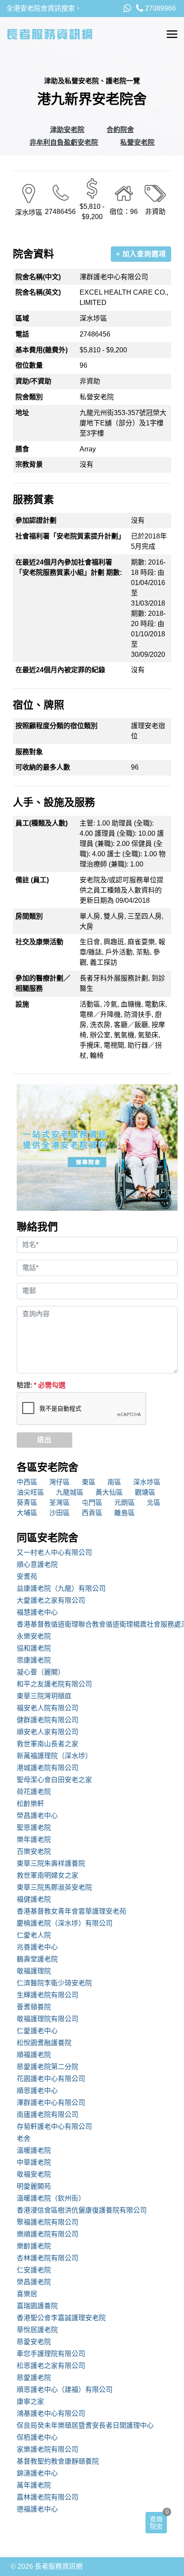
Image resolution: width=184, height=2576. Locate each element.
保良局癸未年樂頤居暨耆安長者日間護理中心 (85, 2425)
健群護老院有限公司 (47, 1720)
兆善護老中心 (37, 1947)
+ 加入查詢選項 (141, 254)
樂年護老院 (34, 1840)
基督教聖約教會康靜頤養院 (58, 2461)
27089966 (160, 8)
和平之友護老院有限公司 (54, 1684)
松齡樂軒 (30, 1804)
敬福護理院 (34, 1971)
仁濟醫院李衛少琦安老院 (54, 1983)
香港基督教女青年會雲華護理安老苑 (71, 1911)
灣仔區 (59, 1482)
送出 (45, 1440)
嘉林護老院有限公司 (47, 2497)
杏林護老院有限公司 (47, 2258)
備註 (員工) (32, 880)
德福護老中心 (37, 2509)
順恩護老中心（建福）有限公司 (65, 2390)
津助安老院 (67, 130)
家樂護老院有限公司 (47, 2449)
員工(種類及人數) (42, 823)
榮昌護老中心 (37, 1816)
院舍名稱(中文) (38, 277)
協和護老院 (34, 1648)
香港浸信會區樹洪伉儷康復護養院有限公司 (82, 2210)
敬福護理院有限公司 (47, 2019)
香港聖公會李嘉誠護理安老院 (61, 2318)
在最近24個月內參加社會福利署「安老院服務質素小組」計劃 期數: (69, 567)
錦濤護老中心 (37, 2473)
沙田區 (59, 1513)
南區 (114, 1482)
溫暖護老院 (34, 2150)
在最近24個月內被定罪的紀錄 (60, 670)
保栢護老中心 (37, 2437)
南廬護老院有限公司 (47, 2115)
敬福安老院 (34, 2174)
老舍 (24, 2138)
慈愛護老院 (34, 2378)
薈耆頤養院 (34, 2007)
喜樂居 (27, 2294)
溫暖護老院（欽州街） (51, 2198)
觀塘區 (145, 1492)
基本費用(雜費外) (42, 350)
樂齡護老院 (34, 2246)
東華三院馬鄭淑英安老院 (54, 1887)
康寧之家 (30, 2402)
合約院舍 (120, 130)
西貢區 (92, 1513)
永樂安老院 (34, 1636)
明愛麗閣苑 (34, 2186)
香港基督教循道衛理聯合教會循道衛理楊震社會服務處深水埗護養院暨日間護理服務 (97, 1624)
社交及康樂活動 (39, 942)
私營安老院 (137, 142)
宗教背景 (29, 464)
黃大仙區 (109, 1492)
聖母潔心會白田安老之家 (54, 1780)
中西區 (27, 1482)
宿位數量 (29, 365)
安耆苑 (27, 1576)
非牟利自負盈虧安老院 (64, 142)
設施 (22, 1004)
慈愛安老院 (34, 2342)
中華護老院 (34, 2162)
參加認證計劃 (36, 520)
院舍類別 (29, 397)
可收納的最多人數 (43, 767)
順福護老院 (34, 2055)
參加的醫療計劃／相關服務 (43, 983)
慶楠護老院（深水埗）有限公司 (65, 1923)
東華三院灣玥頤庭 (44, 1696)
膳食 (22, 449)
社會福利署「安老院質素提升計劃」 (70, 536)
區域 (22, 318)
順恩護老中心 (37, 2091)
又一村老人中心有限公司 (54, 1553)
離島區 (125, 1513)
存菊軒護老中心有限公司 (54, 2127)
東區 (89, 1482)
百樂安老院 (34, 1851)
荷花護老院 (34, 1792)
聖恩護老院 (34, 1828)
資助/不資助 (33, 381)
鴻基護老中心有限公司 (51, 2414)
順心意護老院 (37, 1565)
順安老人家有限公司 (47, 1732)
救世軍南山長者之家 (47, 1744)
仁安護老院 (34, 2270)
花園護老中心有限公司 (51, 2079)
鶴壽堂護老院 (37, 1959)
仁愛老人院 (34, 1935)
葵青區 (27, 1503)
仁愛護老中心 (37, 2031)
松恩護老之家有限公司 (51, 2366)
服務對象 (29, 752)
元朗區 (125, 1503)
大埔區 (27, 1513)
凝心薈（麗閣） (41, 1672)
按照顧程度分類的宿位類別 (56, 726)
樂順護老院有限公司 (47, 2234)
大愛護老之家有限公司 (51, 1600)
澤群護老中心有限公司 (51, 2103)
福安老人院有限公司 (47, 1708)
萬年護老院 (34, 2485)
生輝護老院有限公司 (47, 1995)
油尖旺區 (30, 1492)
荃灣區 (59, 1503)
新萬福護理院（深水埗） (54, 1756)
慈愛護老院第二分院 (47, 2067)
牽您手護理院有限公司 (51, 2354)
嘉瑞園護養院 (37, 2306)
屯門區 (92, 1503)
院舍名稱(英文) (38, 292)
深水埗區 (147, 1482)
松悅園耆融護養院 (44, 2043)
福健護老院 (34, 1899)
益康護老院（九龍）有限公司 (61, 1588)
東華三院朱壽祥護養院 (51, 1863)
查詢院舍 (156, 2523)
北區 (154, 1503)
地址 (22, 413)
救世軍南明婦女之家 (47, 1875)
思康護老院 (34, 1660)
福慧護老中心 (37, 1612)
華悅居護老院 (37, 2330)
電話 (22, 334)
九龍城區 (70, 1492)
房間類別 (29, 916)
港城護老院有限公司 (47, 1768)
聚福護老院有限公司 (47, 2222)
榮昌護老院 (34, 2282)
